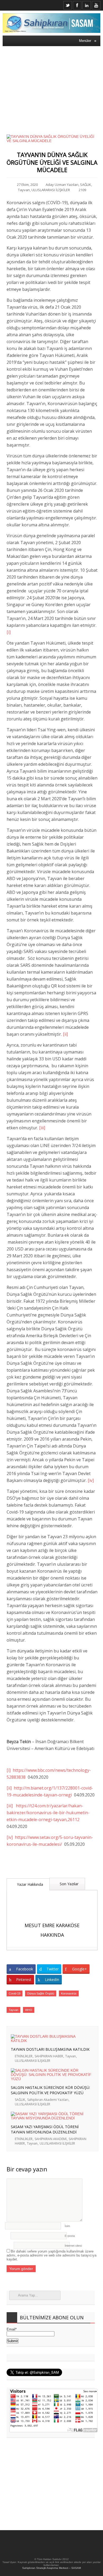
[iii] (42, 1128)
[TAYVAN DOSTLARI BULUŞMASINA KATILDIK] (51, 2041)
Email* (12, 2329)
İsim (67, 2226)
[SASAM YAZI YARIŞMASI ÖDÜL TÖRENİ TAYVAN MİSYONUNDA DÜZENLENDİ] (51, 2118)
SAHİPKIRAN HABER (49, 2056)
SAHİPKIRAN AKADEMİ (51, 2139)
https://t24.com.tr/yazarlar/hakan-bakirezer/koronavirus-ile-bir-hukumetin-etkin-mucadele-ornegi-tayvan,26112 (48, 1813)
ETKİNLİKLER (24, 2056)
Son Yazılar (69, 1884)
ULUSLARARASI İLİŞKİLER (51, 190)
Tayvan (24, 190)
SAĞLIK (86, 185)
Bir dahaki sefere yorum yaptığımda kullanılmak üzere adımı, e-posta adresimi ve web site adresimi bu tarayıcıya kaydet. (51, 2255)
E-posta (70, 2236)
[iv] (91, 1480)
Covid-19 (15, 1993)
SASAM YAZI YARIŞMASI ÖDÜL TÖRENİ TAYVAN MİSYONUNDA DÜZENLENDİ (45, 2129)
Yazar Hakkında (29, 1884)
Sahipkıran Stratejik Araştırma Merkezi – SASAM (51, 2568)
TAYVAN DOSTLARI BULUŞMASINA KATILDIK (50, 2049)
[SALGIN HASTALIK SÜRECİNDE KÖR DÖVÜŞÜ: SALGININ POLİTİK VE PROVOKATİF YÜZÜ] (51, 2079)
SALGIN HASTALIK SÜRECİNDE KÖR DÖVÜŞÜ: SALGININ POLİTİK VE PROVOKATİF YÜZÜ (50, 2090)
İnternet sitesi (73, 2246)
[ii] (65, 1034)
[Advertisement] (51, 87)
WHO (29, 2010)
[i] (9, 632)
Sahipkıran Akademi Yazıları (48, 2100)
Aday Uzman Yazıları (62, 185)
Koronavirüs (69, 1993)
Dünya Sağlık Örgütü (41, 1993)
